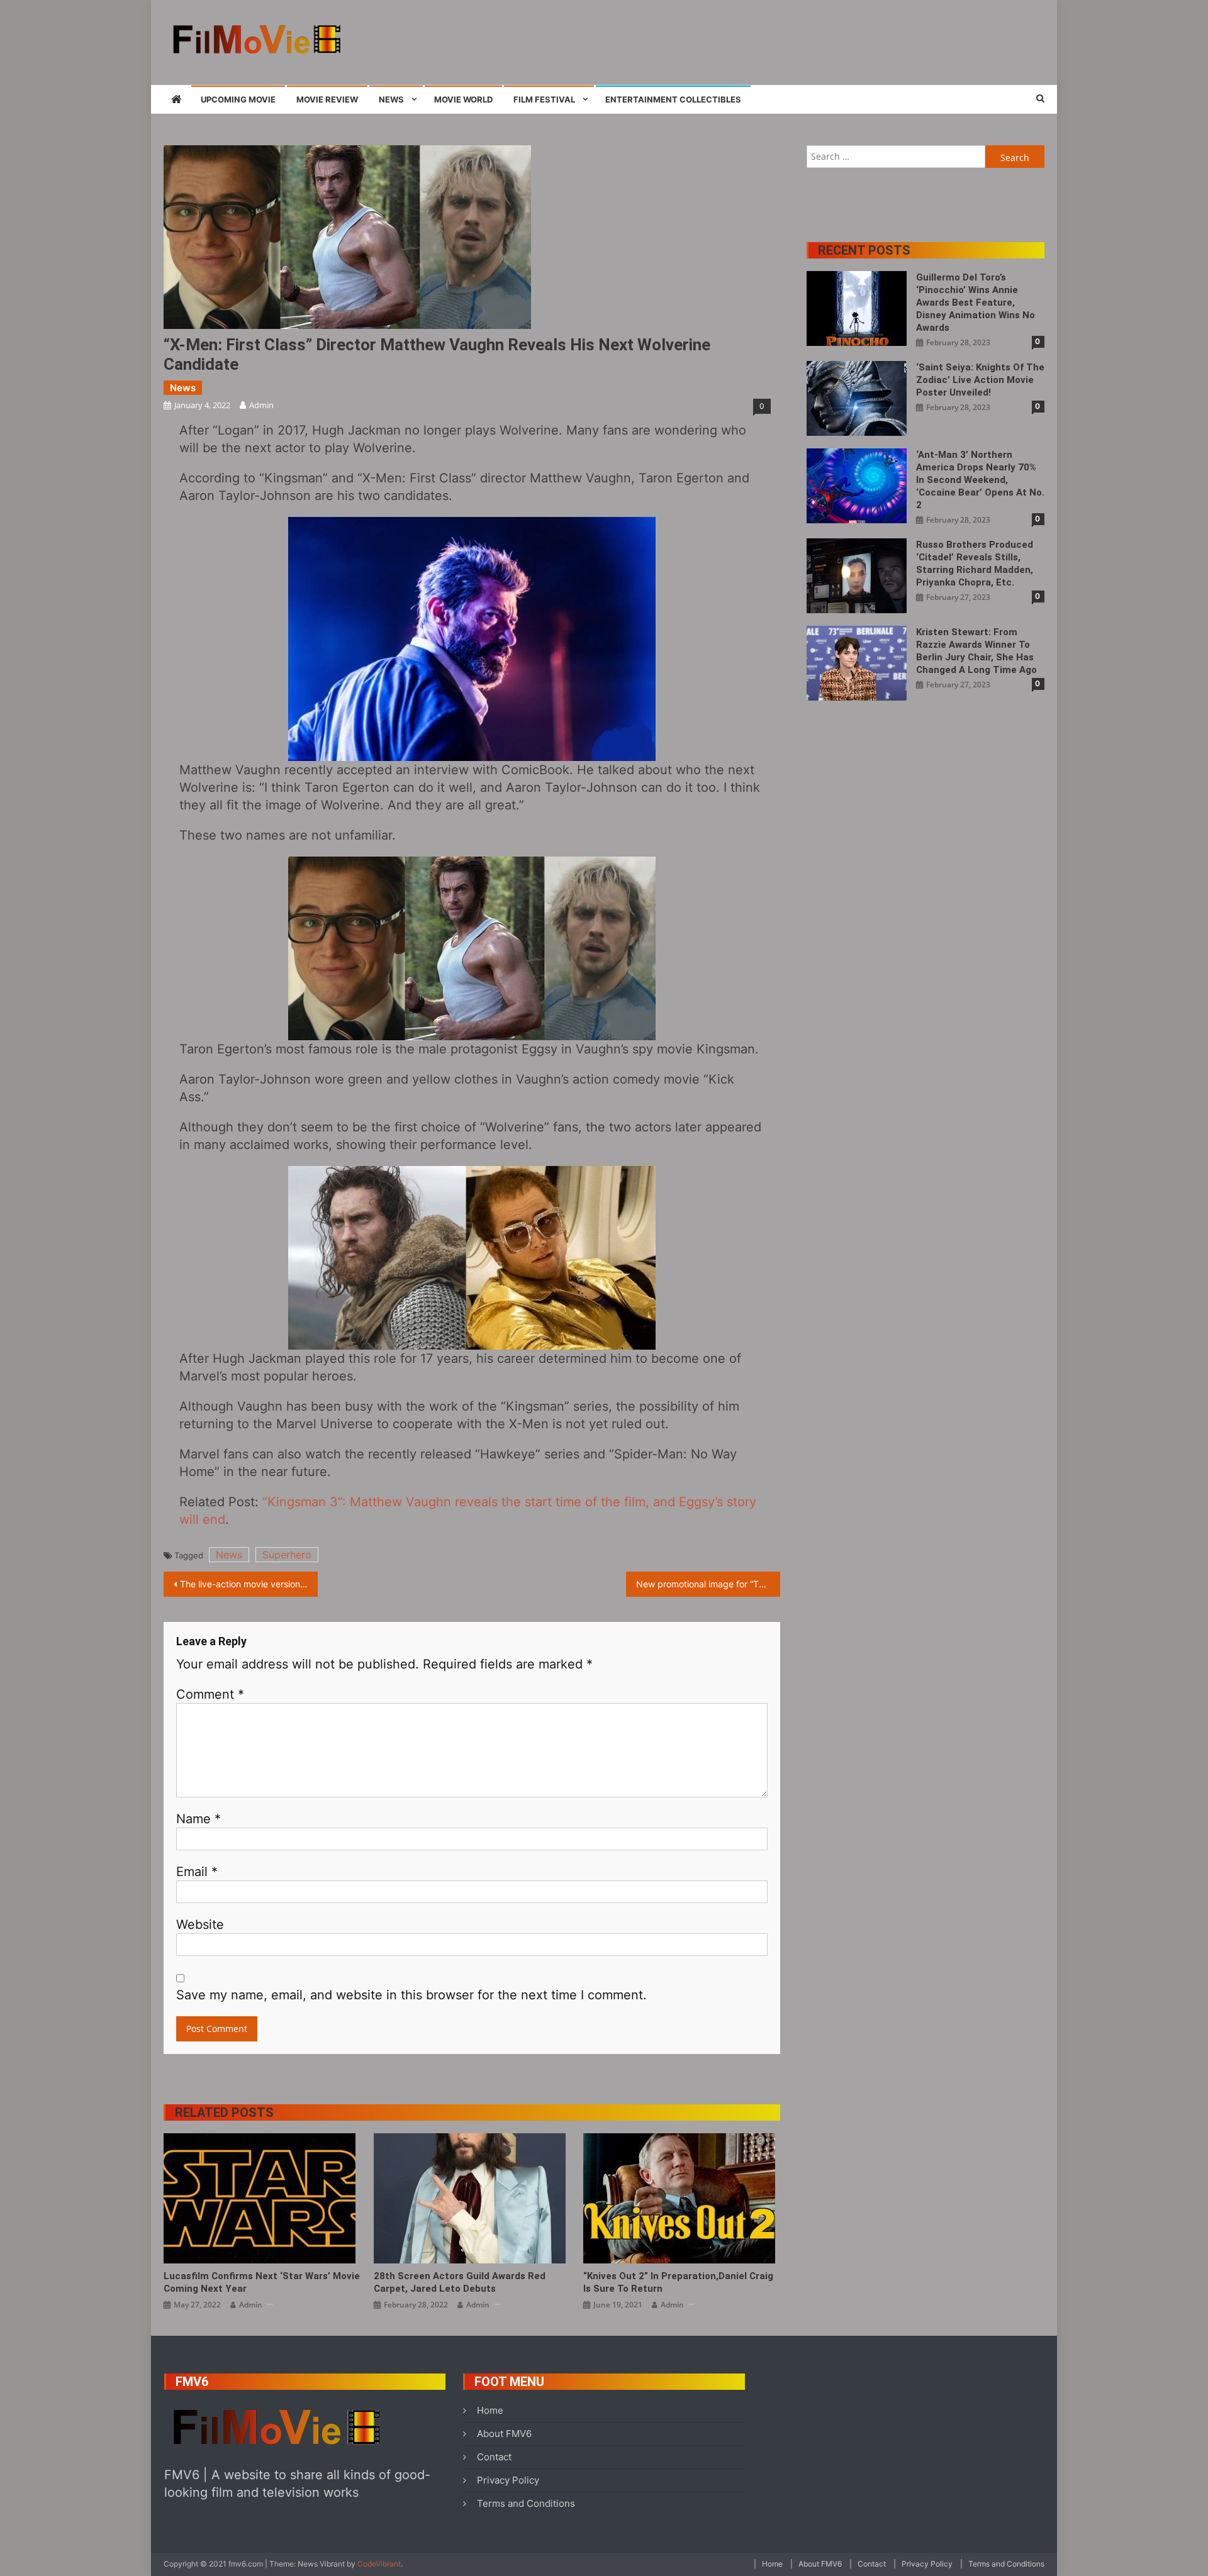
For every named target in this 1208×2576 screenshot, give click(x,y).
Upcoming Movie (238, 99)
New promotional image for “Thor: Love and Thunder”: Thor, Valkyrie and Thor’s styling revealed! (708, 1584)
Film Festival (544, 99)
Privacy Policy (508, 2480)
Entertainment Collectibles (673, 99)
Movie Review (327, 99)
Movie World (463, 99)
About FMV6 (504, 2434)
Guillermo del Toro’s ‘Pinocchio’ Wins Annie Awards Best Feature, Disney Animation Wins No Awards (976, 303)
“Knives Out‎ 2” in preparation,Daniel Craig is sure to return (678, 2282)
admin (261, 405)
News (391, 99)
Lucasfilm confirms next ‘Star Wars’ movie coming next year (262, 2282)
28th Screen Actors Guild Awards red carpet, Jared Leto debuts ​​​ (460, 2282)
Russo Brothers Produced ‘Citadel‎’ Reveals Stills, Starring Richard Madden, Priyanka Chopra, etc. (975, 563)
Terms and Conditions (526, 2503)
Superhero (287, 1555)
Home (490, 2410)
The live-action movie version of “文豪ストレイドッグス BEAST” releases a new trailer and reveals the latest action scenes (249, 1584)
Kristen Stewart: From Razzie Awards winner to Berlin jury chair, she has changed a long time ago (976, 651)
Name (199, 1819)
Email (197, 1872)
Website (200, 1924)
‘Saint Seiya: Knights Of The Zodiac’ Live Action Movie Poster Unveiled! (980, 380)
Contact (494, 2457)
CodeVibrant (379, 2564)
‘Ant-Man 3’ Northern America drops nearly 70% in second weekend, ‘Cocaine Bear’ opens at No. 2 (980, 480)
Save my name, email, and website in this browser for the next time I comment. (411, 1995)
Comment (210, 1694)
